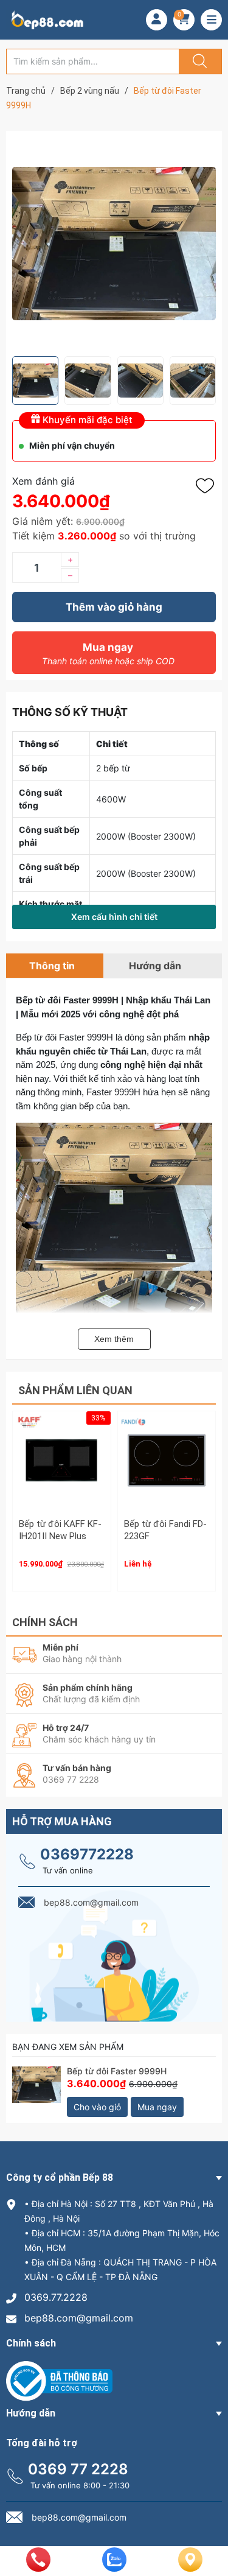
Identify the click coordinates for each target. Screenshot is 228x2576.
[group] (114, 244)
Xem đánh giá (43, 481)
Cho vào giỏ (97, 2107)
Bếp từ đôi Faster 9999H (117, 2071)
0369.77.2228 (56, 2297)
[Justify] (198, 61)
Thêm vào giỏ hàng (114, 607)
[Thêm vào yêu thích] (208, 486)
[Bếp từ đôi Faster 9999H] (36, 2091)
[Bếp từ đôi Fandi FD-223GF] (167, 1460)
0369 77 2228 (78, 2469)
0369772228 (87, 1854)
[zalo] (114, 2568)
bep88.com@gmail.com (79, 2318)
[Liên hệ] (190, 2569)
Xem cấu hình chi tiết (114, 917)
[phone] (38, 2568)
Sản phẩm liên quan (75, 1390)
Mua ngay (108, 654)
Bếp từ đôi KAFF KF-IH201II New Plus (60, 1530)
